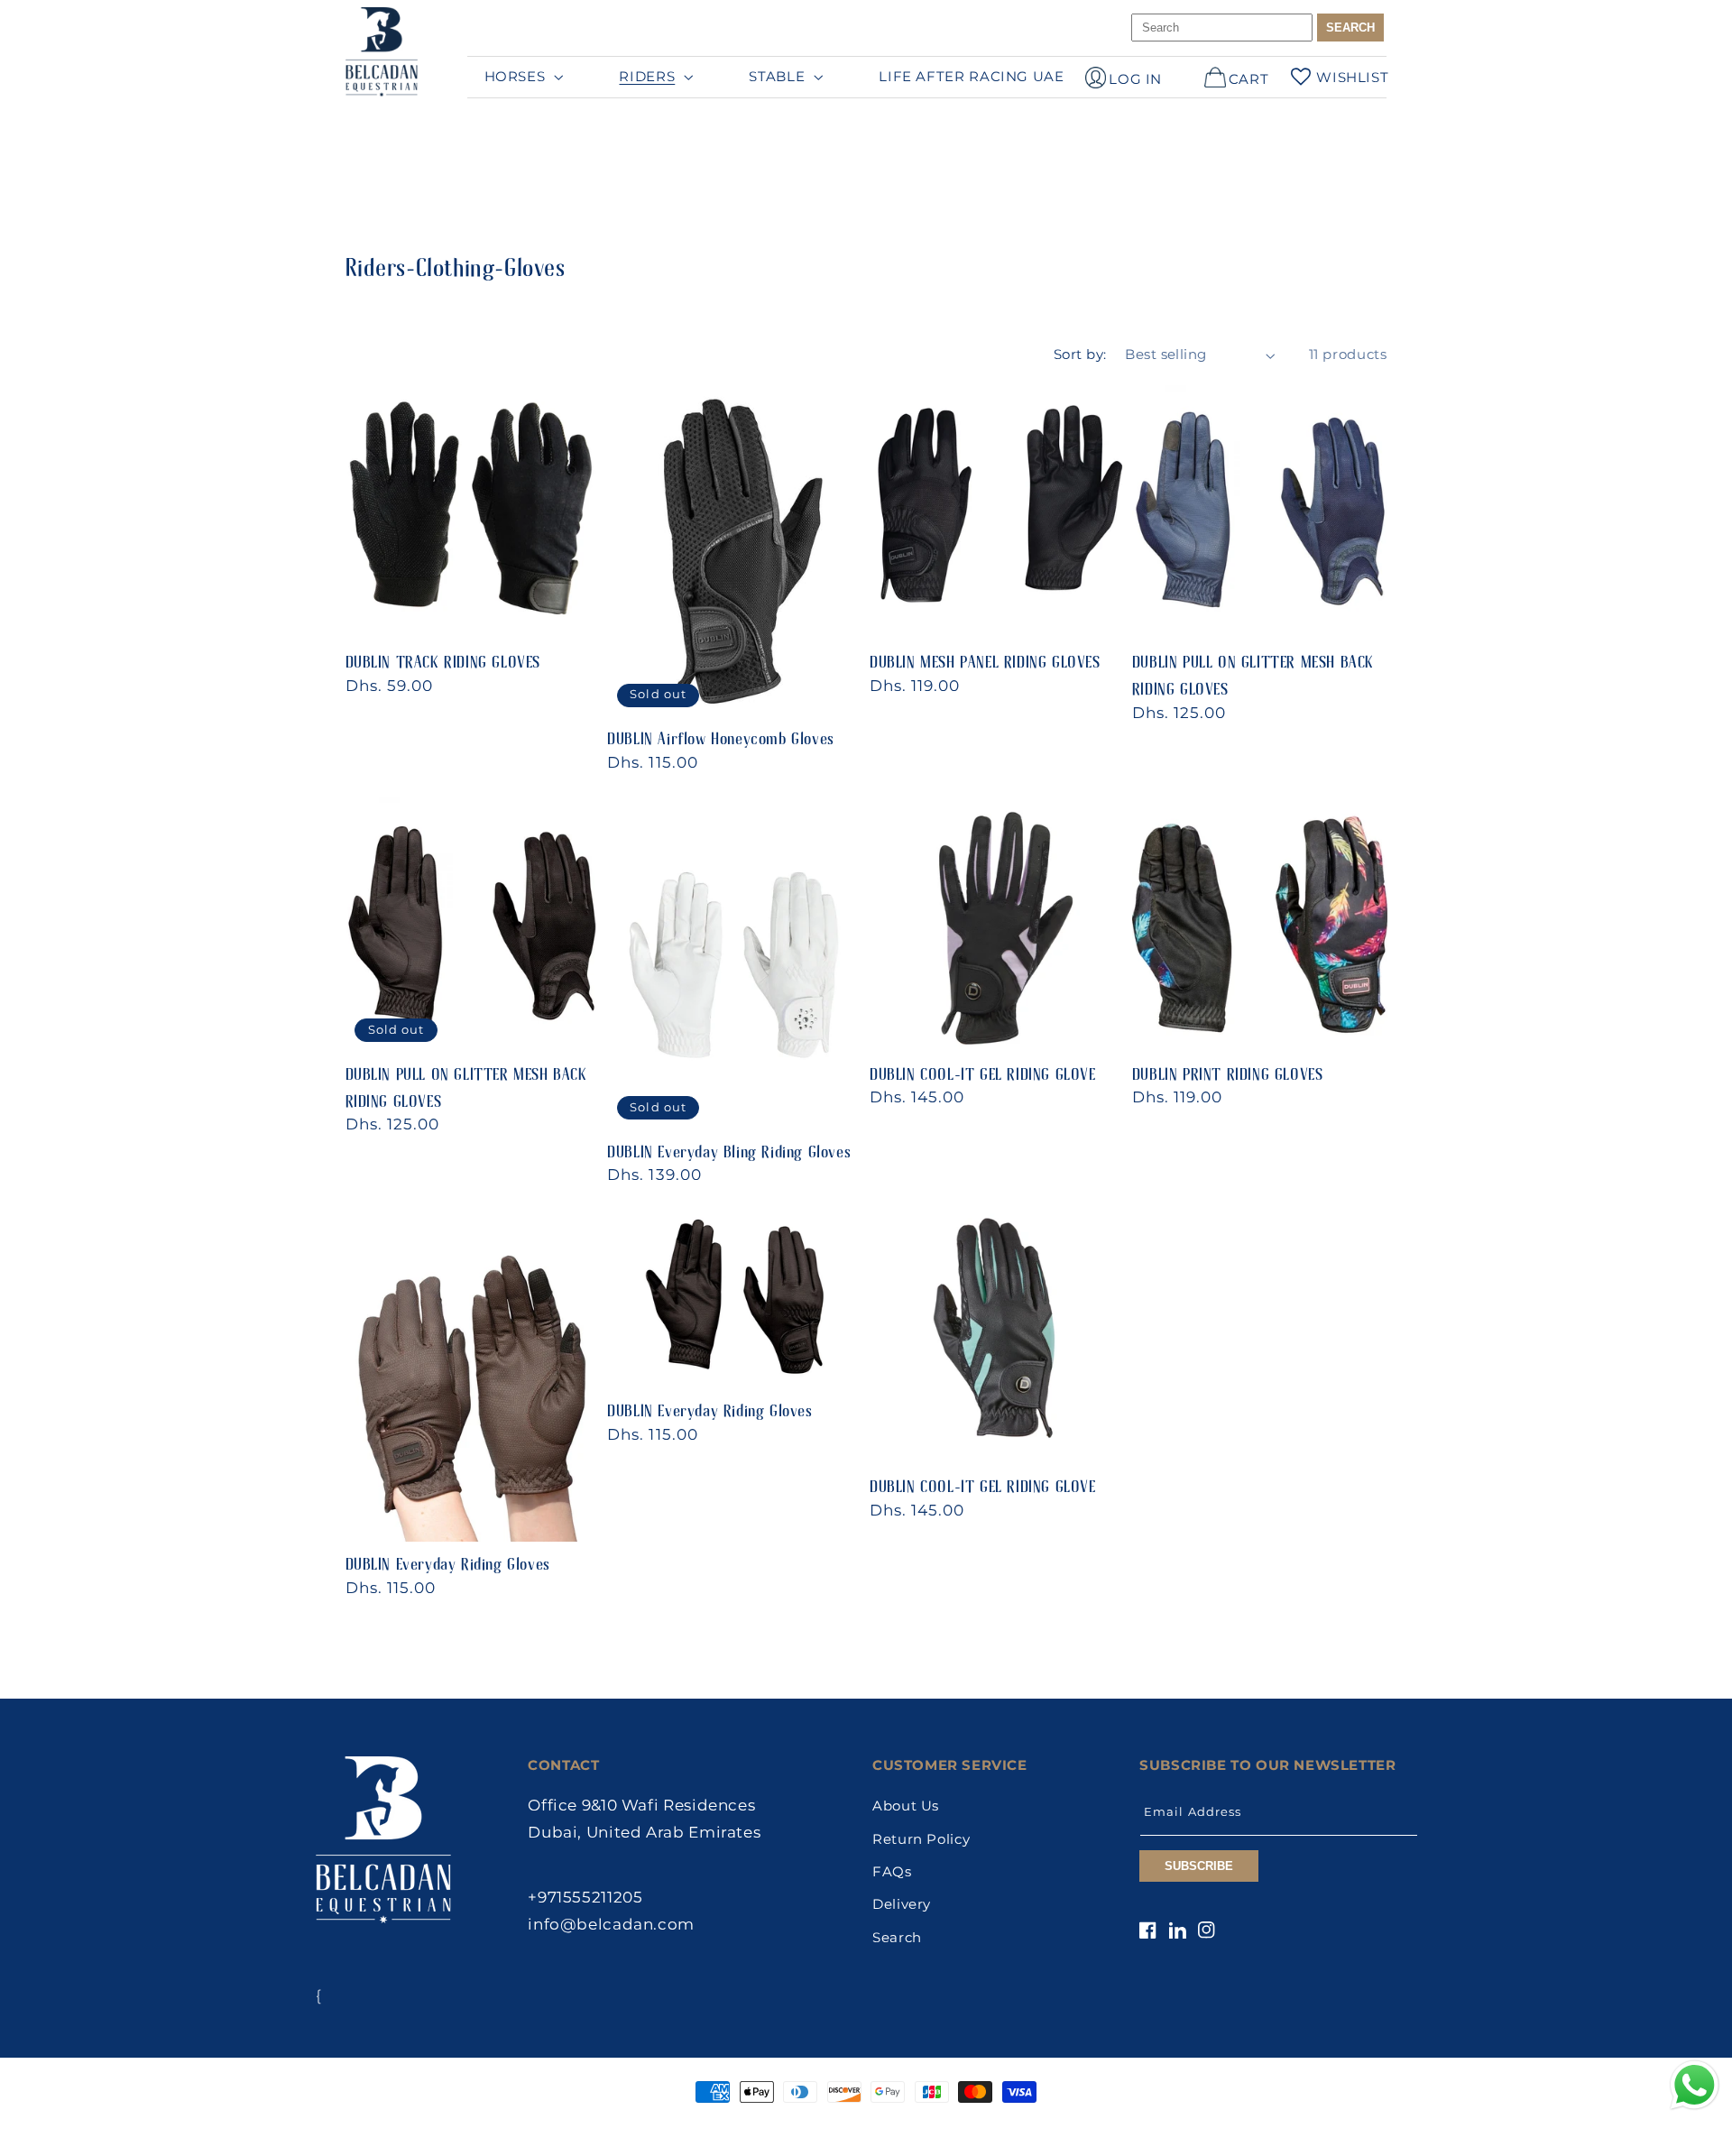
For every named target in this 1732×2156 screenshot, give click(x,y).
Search (897, 1938)
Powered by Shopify (946, 2127)
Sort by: (1080, 355)
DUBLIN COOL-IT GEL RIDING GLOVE (983, 1066)
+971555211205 (585, 1897)
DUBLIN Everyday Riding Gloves (448, 1556)
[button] (522, 77)
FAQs (892, 1872)
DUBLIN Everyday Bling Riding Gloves (729, 1144)
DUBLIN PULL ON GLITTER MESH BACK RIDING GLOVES (1253, 668)
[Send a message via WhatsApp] (1695, 2085)
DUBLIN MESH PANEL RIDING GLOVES (985, 654)
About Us (906, 1806)
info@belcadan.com (611, 1924)
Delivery (902, 1904)
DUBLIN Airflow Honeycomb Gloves (721, 731)
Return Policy (921, 1839)
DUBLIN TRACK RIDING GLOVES (443, 654)
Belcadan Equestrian (831, 2127)
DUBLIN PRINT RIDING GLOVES (1228, 1066)
